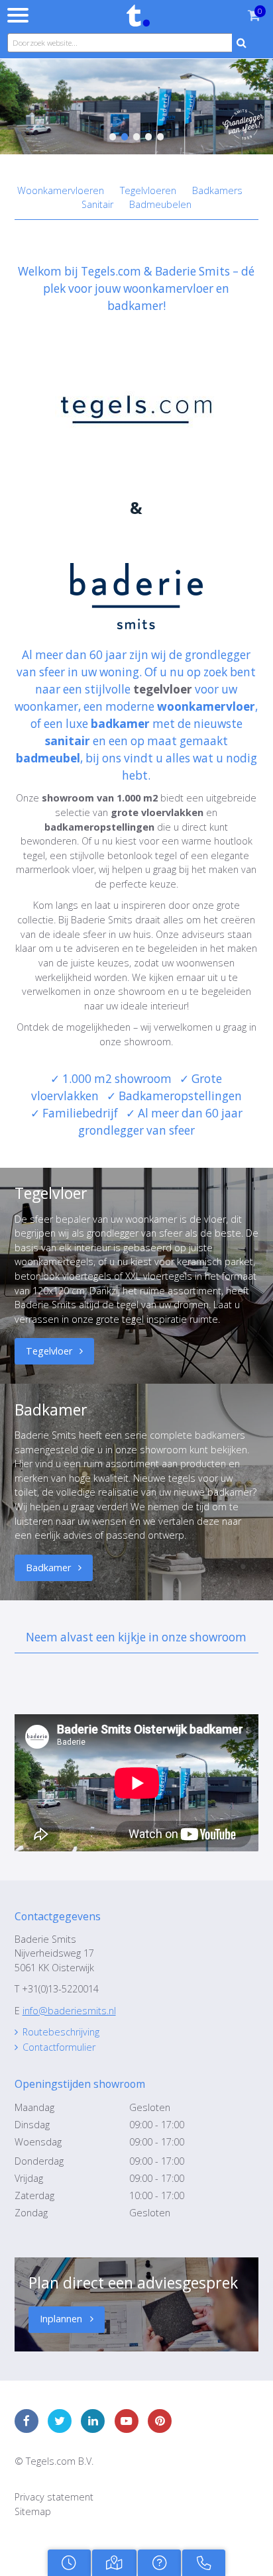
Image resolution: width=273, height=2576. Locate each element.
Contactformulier (59, 2047)
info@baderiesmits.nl (69, 2011)
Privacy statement (54, 2497)
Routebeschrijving (61, 2032)
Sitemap (33, 2511)
